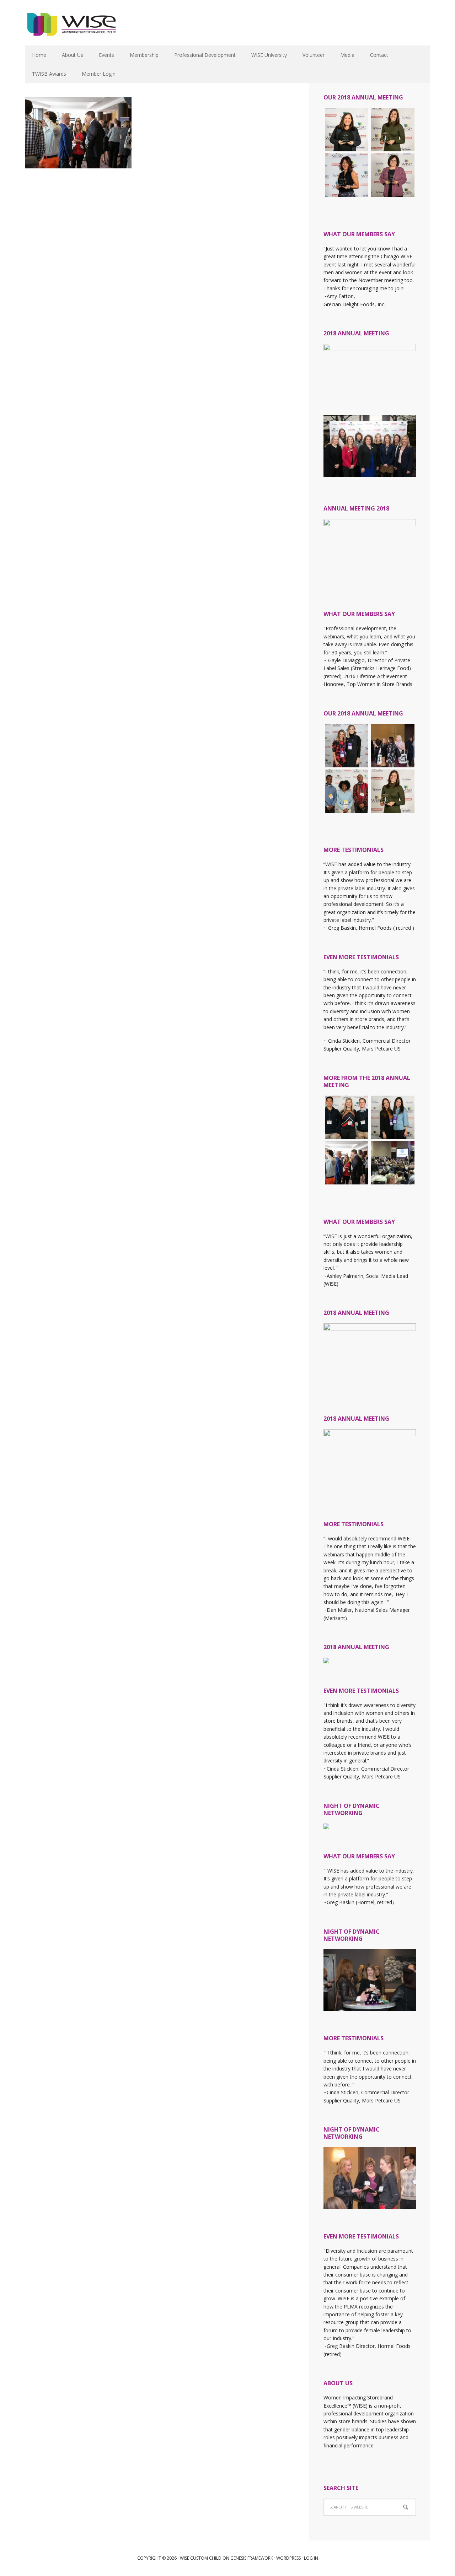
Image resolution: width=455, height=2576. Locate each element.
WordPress (288, 2558)
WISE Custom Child (201, 2558)
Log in (311, 2558)
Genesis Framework (252, 2558)
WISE (71, 28)
